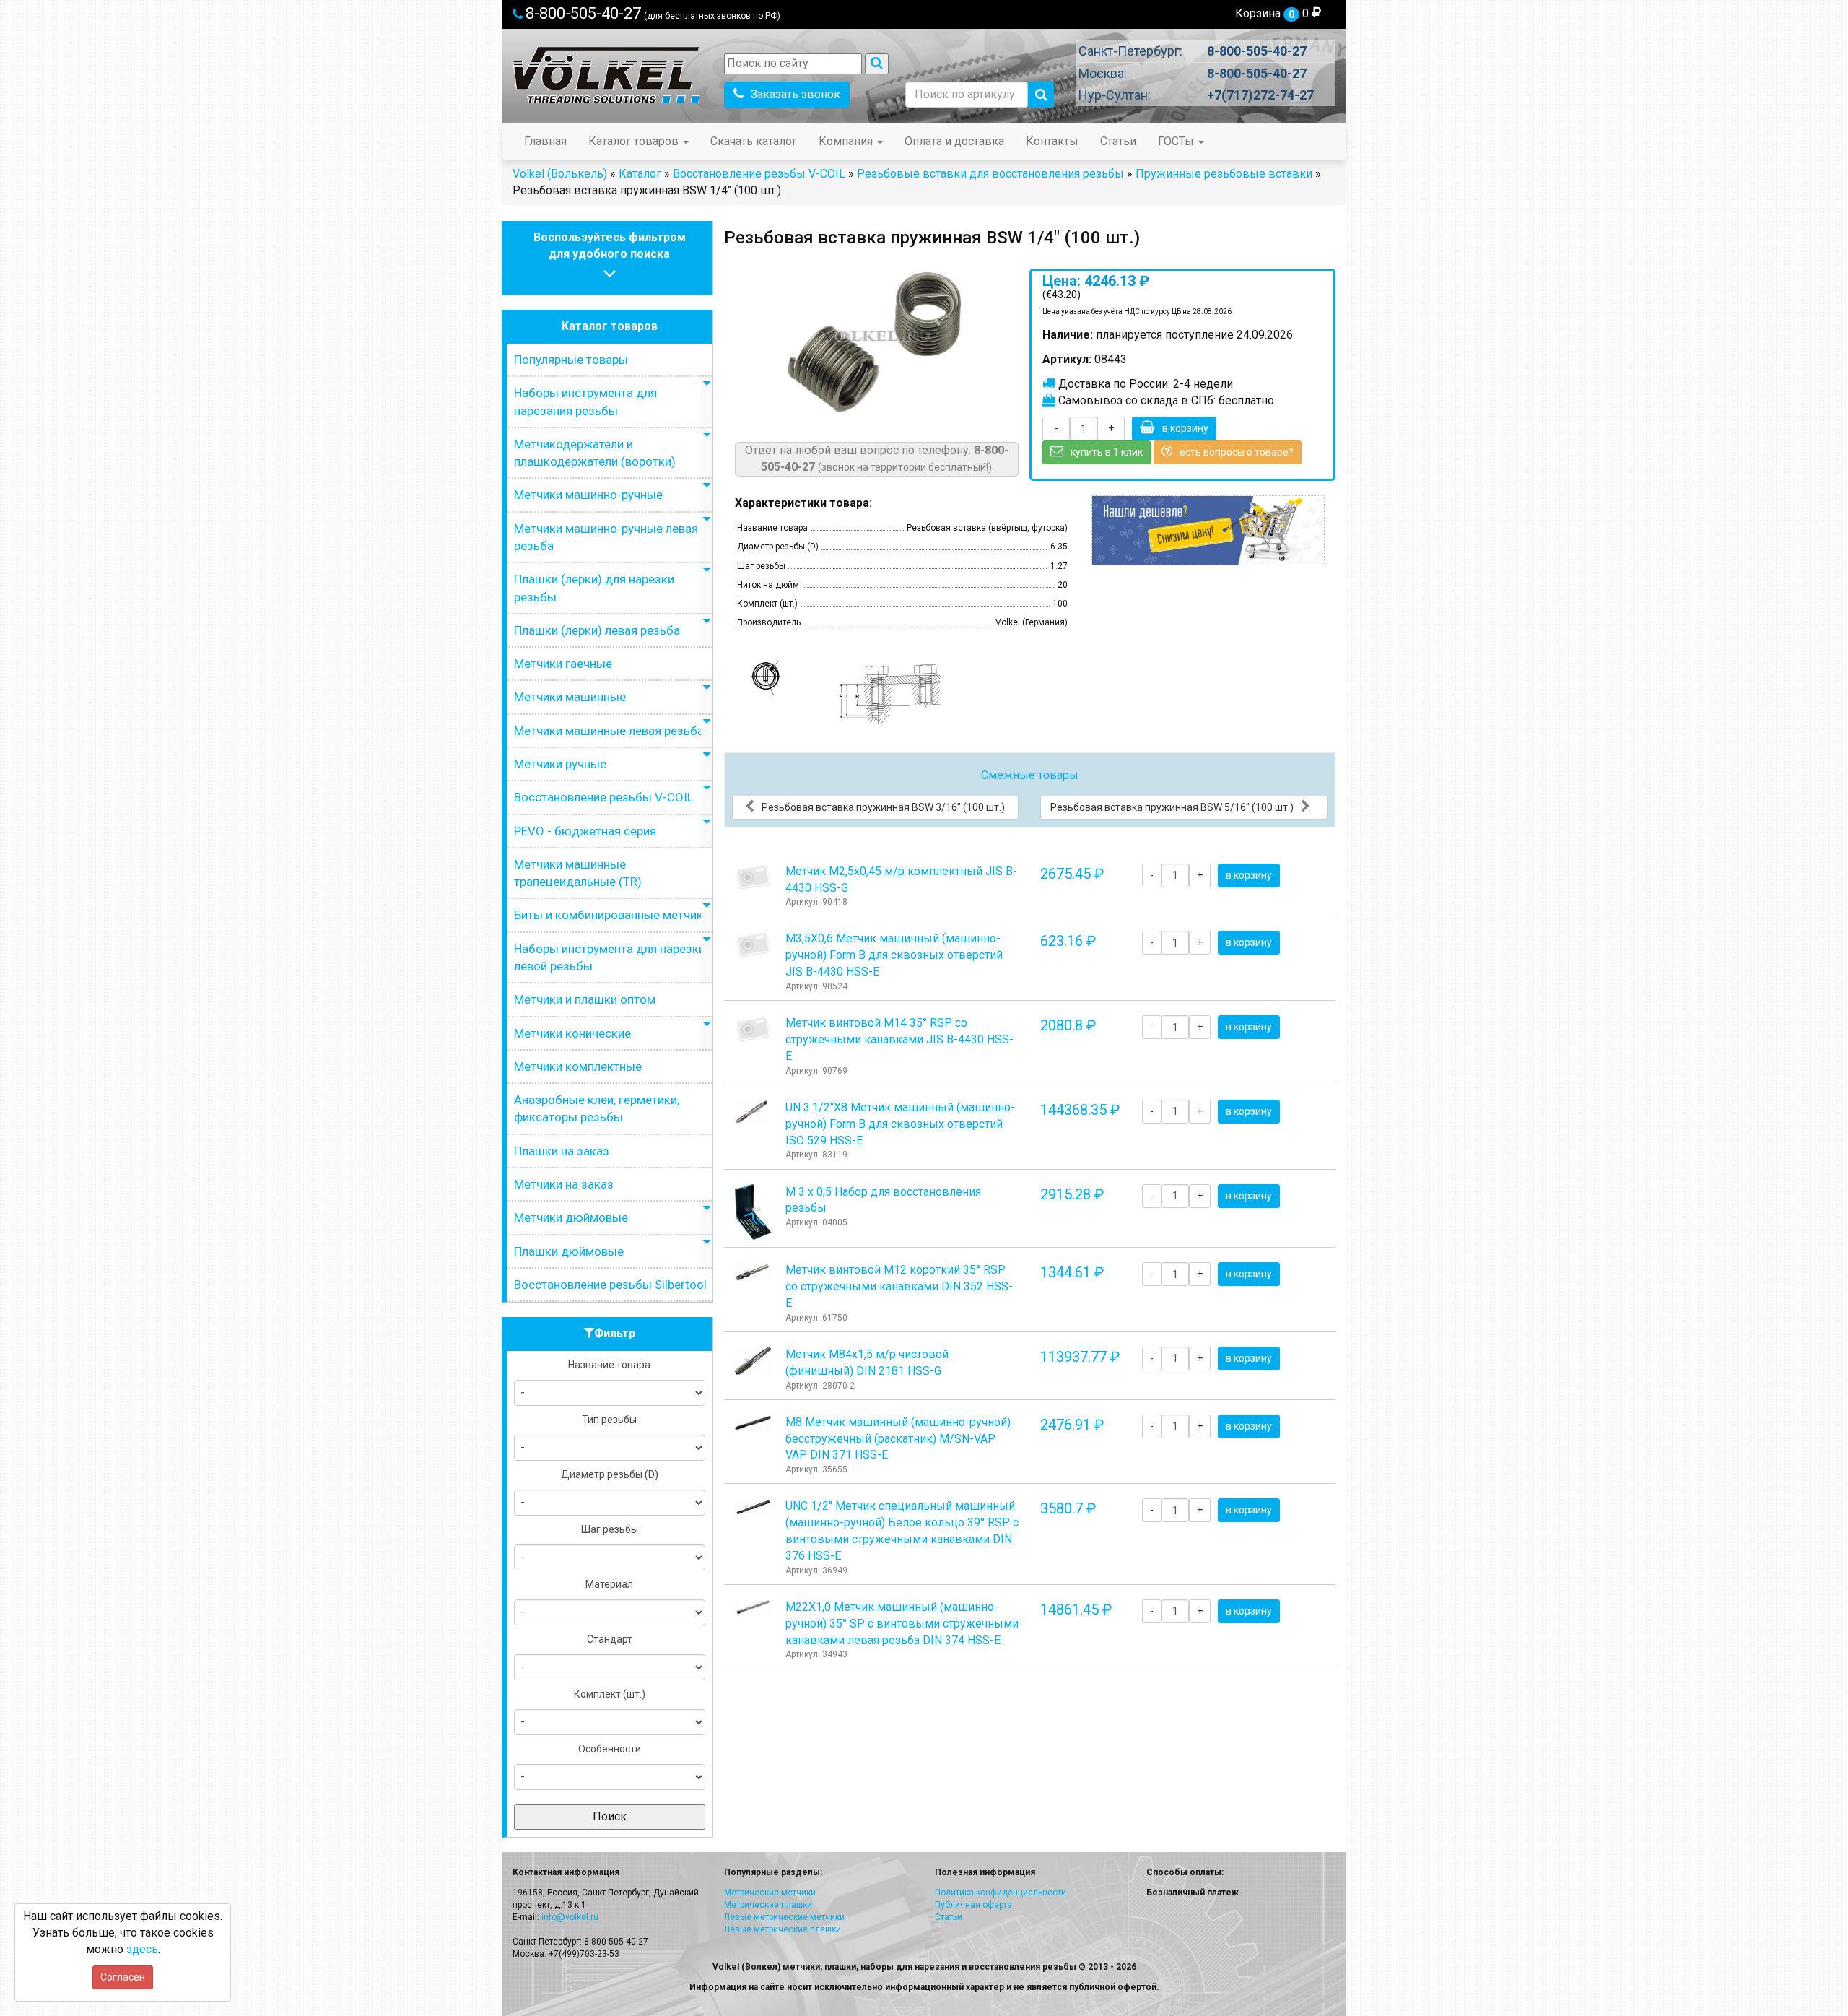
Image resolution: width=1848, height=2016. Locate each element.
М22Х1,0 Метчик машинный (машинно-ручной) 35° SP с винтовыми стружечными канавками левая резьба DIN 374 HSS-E (902, 1624)
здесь (142, 1949)
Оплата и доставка (954, 141)
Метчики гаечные (563, 664)
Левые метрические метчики (784, 1917)
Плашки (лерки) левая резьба (597, 630)
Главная (545, 141)
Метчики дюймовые (571, 1217)
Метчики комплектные (578, 1066)
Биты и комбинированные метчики (612, 915)
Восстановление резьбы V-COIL (759, 174)
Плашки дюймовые (569, 1251)
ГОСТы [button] (1177, 141)
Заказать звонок (796, 94)
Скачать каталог (754, 141)
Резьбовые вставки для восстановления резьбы (990, 174)
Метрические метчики (770, 1893)
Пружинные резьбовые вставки (1224, 174)
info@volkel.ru (570, 1917)
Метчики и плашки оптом (585, 999)
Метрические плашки (768, 1905)
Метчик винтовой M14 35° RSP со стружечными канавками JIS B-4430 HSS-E (899, 1039)
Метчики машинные (570, 697)
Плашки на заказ (562, 1151)
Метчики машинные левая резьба (609, 731)
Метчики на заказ (564, 1184)
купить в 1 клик (1107, 452)
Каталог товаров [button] (635, 141)
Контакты (1052, 141)
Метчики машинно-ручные (588, 495)
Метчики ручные (560, 764)
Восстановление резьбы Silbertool (610, 1285)
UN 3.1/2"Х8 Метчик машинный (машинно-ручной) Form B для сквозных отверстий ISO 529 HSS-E (900, 1124)
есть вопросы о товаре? (1237, 452)
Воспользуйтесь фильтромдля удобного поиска (610, 246)
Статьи (1118, 141)
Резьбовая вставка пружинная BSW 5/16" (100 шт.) (1172, 807)
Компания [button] (847, 141)
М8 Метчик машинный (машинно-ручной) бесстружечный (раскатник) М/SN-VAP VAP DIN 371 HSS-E (898, 1439)
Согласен (123, 1977)
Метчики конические (572, 1033)
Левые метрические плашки (783, 1929)
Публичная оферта (973, 1905)
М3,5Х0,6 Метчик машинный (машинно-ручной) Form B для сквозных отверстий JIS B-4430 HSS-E (894, 955)
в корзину (1185, 428)
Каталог (640, 174)
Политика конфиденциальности (1001, 1893)
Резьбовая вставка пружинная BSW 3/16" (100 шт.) (883, 807)
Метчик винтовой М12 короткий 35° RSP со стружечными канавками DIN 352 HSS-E (899, 1286)
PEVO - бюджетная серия (585, 831)
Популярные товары (571, 360)
